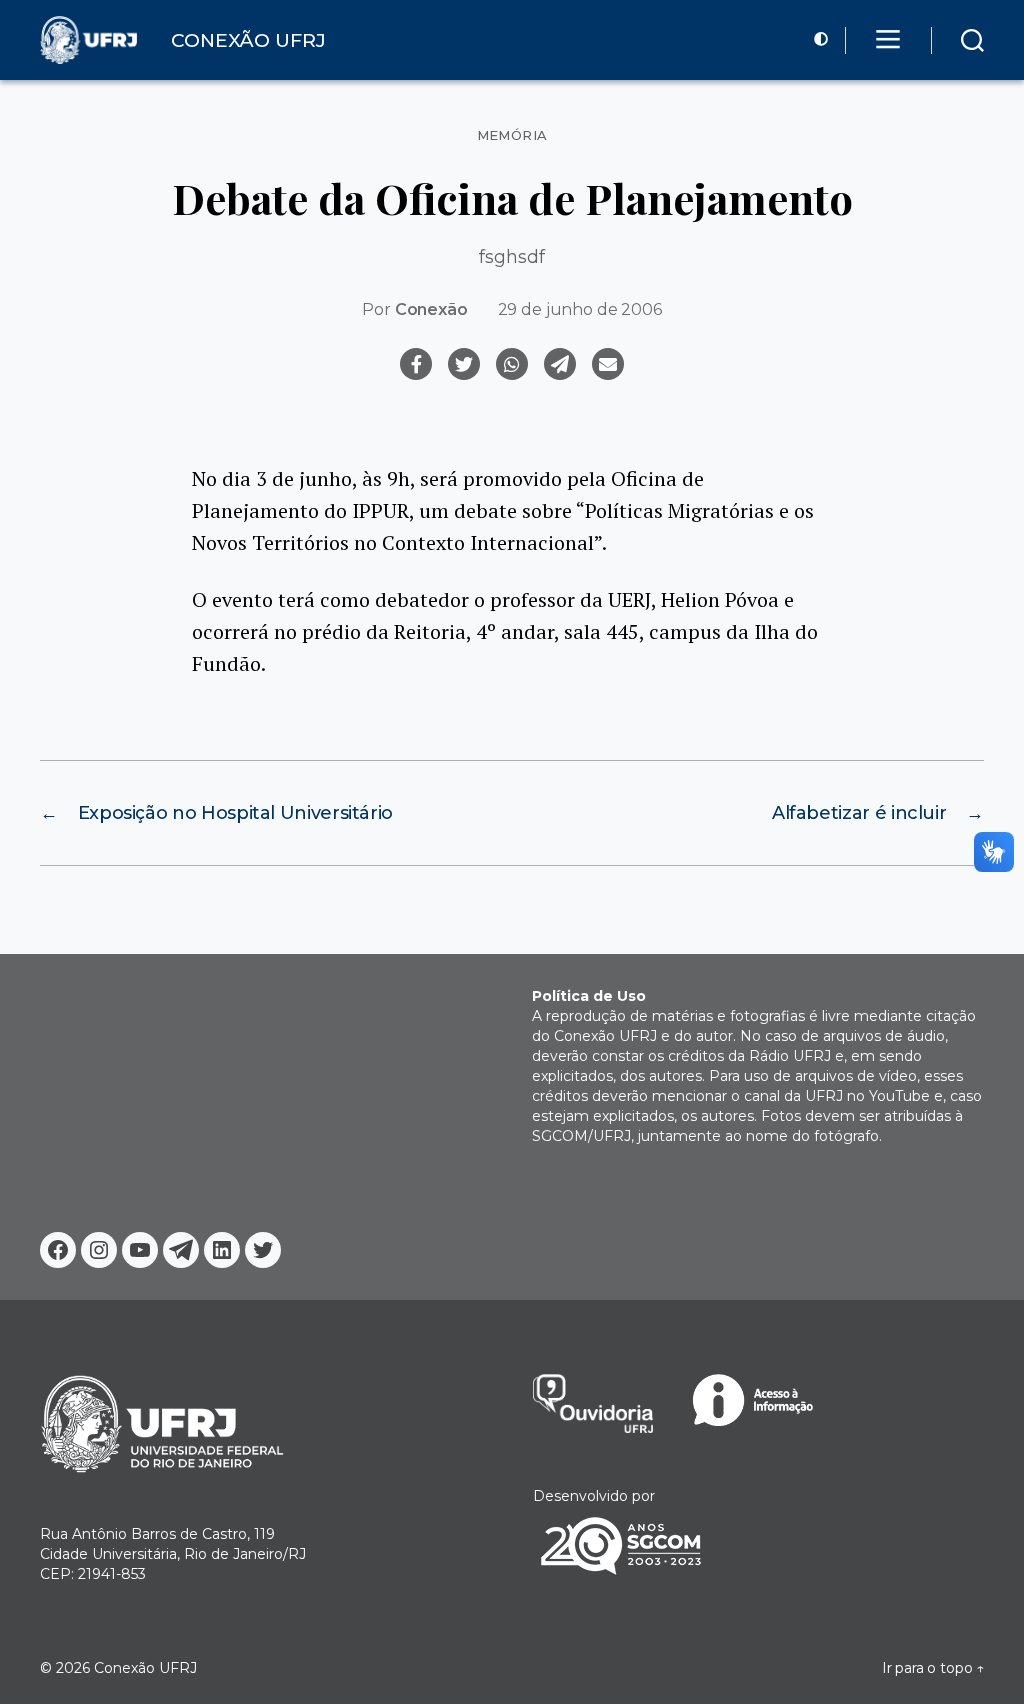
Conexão (431, 309)
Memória (512, 135)
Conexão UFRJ (145, 1668)
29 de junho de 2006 (580, 309)
